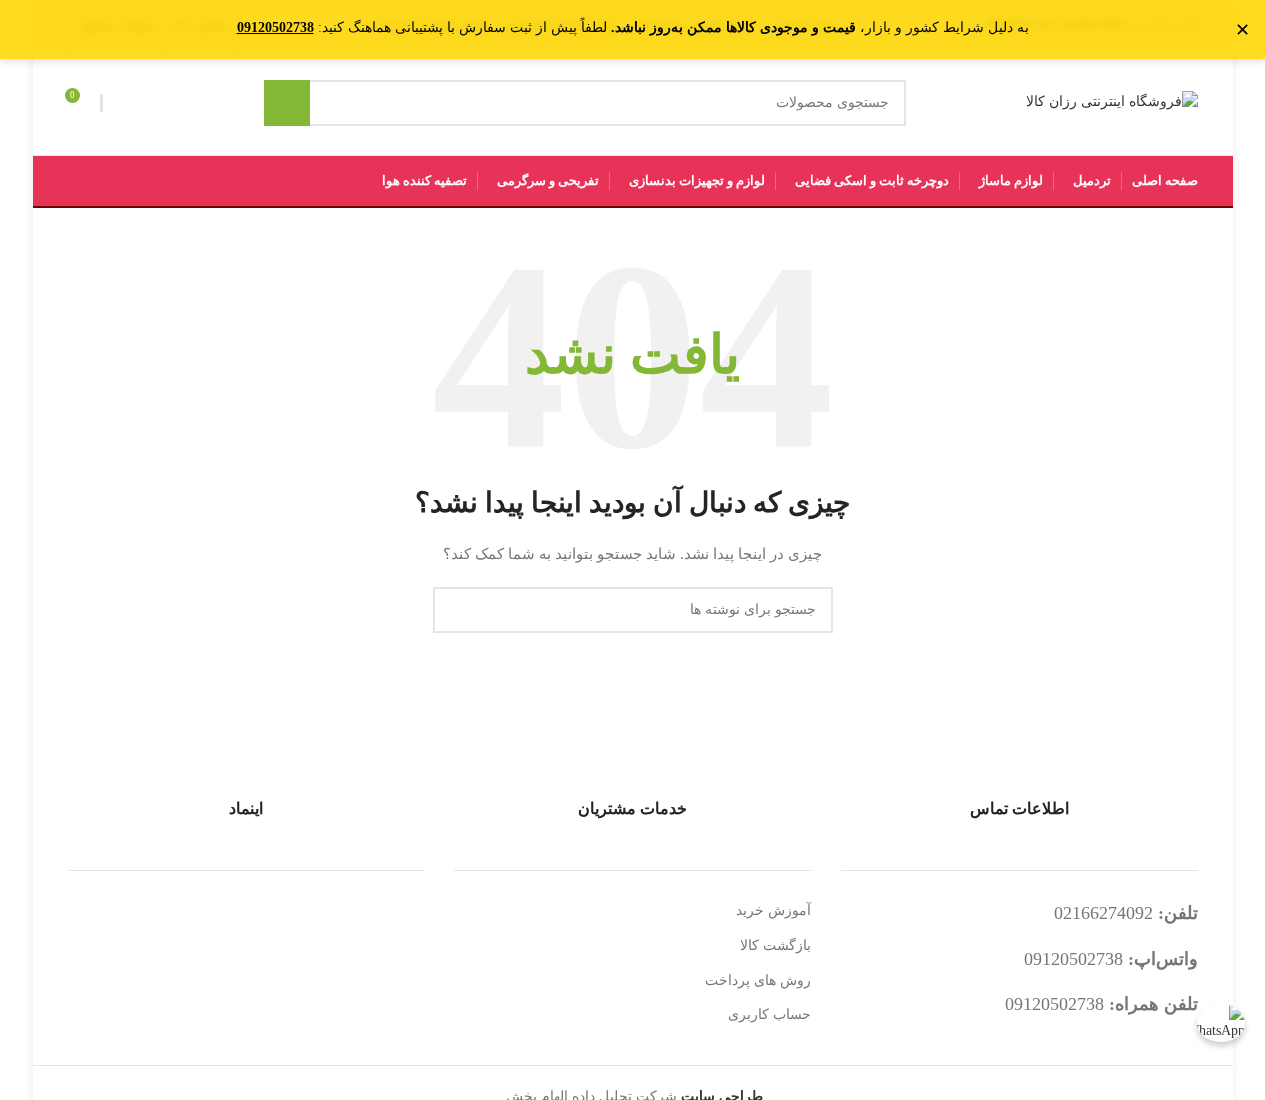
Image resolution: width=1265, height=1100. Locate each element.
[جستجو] (287, 103)
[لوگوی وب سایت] (1112, 101)
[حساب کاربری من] (121, 103)
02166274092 (1103, 913)
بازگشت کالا (775, 945)
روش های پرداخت (758, 980)
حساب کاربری (769, 1014)
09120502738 (1073, 959)
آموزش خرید (773, 910)
